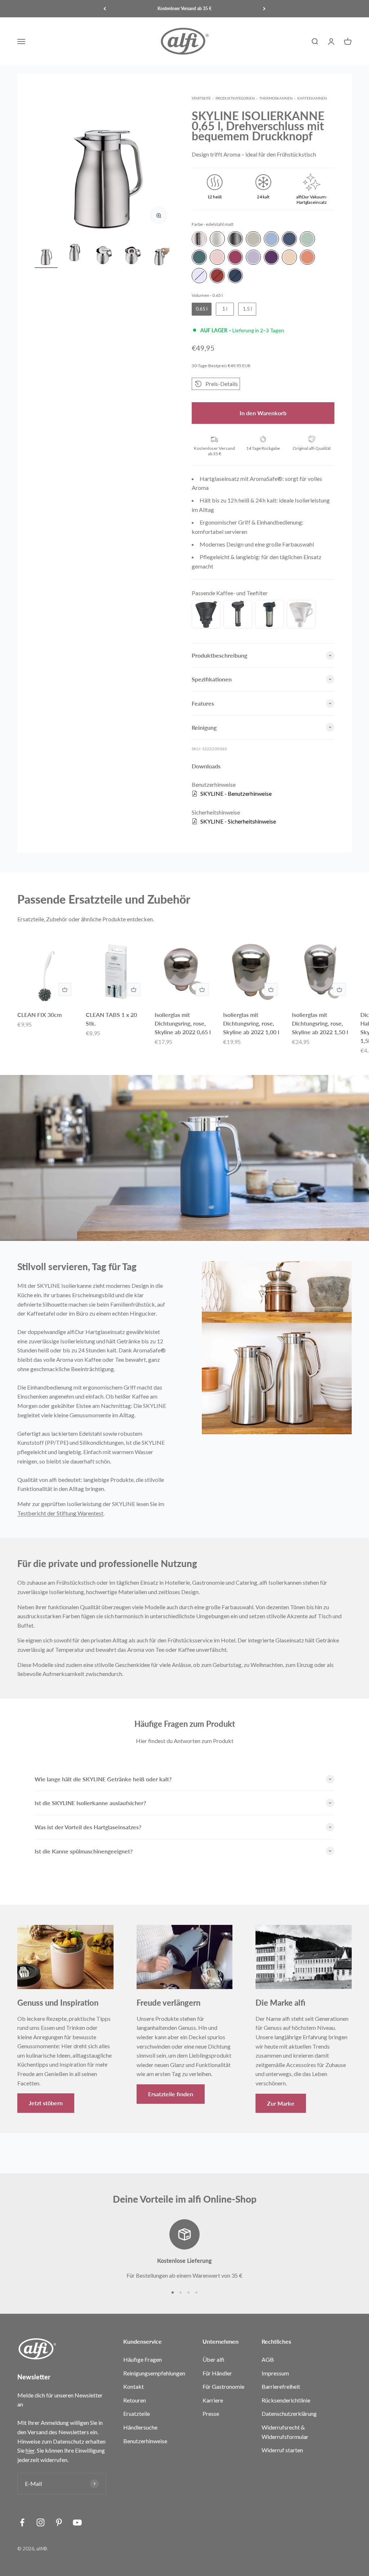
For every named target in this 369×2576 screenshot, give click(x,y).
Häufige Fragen (143, 2359)
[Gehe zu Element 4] (133, 255)
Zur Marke (281, 2103)
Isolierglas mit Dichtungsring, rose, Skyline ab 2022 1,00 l (251, 1023)
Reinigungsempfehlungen (154, 2373)
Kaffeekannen (312, 98)
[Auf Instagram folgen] (41, 2522)
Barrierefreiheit (281, 2386)
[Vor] (264, 9)
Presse (211, 2413)
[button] (216, 384)
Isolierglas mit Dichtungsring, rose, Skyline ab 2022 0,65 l (183, 1023)
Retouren (135, 2400)
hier (30, 2450)
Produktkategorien (235, 98)
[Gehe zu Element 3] (104, 255)
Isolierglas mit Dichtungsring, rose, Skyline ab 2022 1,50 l (320, 1023)
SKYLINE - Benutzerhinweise (236, 793)
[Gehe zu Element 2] (75, 255)
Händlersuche (140, 2427)
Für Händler (217, 2373)
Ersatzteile (137, 2413)
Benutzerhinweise (145, 2441)
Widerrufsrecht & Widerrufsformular (285, 2432)
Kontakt (134, 2386)
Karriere (213, 2400)
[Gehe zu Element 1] (46, 255)
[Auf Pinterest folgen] (59, 2522)
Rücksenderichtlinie (286, 2400)
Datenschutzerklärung (289, 2413)
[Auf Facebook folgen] (22, 2522)
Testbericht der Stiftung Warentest (60, 1513)
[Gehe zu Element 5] (161, 255)
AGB (268, 2359)
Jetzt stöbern (46, 2103)
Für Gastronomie (223, 2386)
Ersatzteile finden (171, 2094)
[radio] (199, 239)
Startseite (201, 98)
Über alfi (214, 2359)
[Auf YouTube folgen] (77, 2522)
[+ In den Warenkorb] (65, 989)
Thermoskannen (276, 98)
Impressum (275, 2373)
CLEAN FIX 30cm (39, 1015)
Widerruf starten (282, 2450)
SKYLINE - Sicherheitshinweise (238, 821)
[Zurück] (105, 9)
